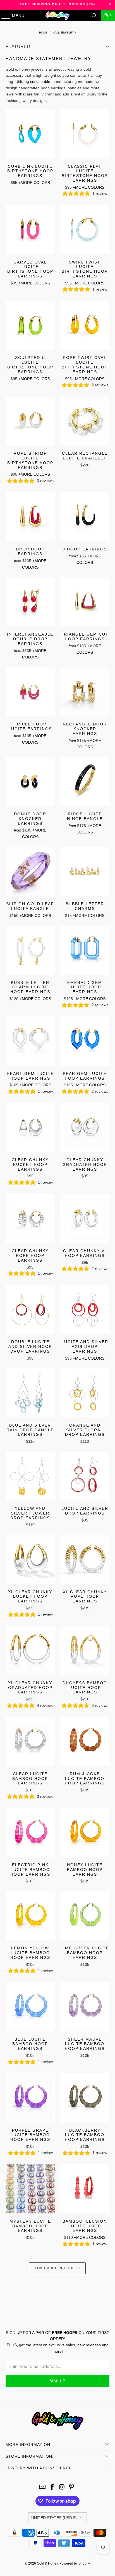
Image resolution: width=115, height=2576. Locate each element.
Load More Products (57, 2268)
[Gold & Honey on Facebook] (52, 2487)
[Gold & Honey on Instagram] (62, 2487)
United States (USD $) (54, 2518)
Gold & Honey (47, 2563)
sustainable (40, 82)
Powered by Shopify (75, 2563)
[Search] (94, 16)
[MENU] (3, 16)
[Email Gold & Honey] (43, 2487)
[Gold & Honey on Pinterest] (72, 2487)
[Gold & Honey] (57, 16)
